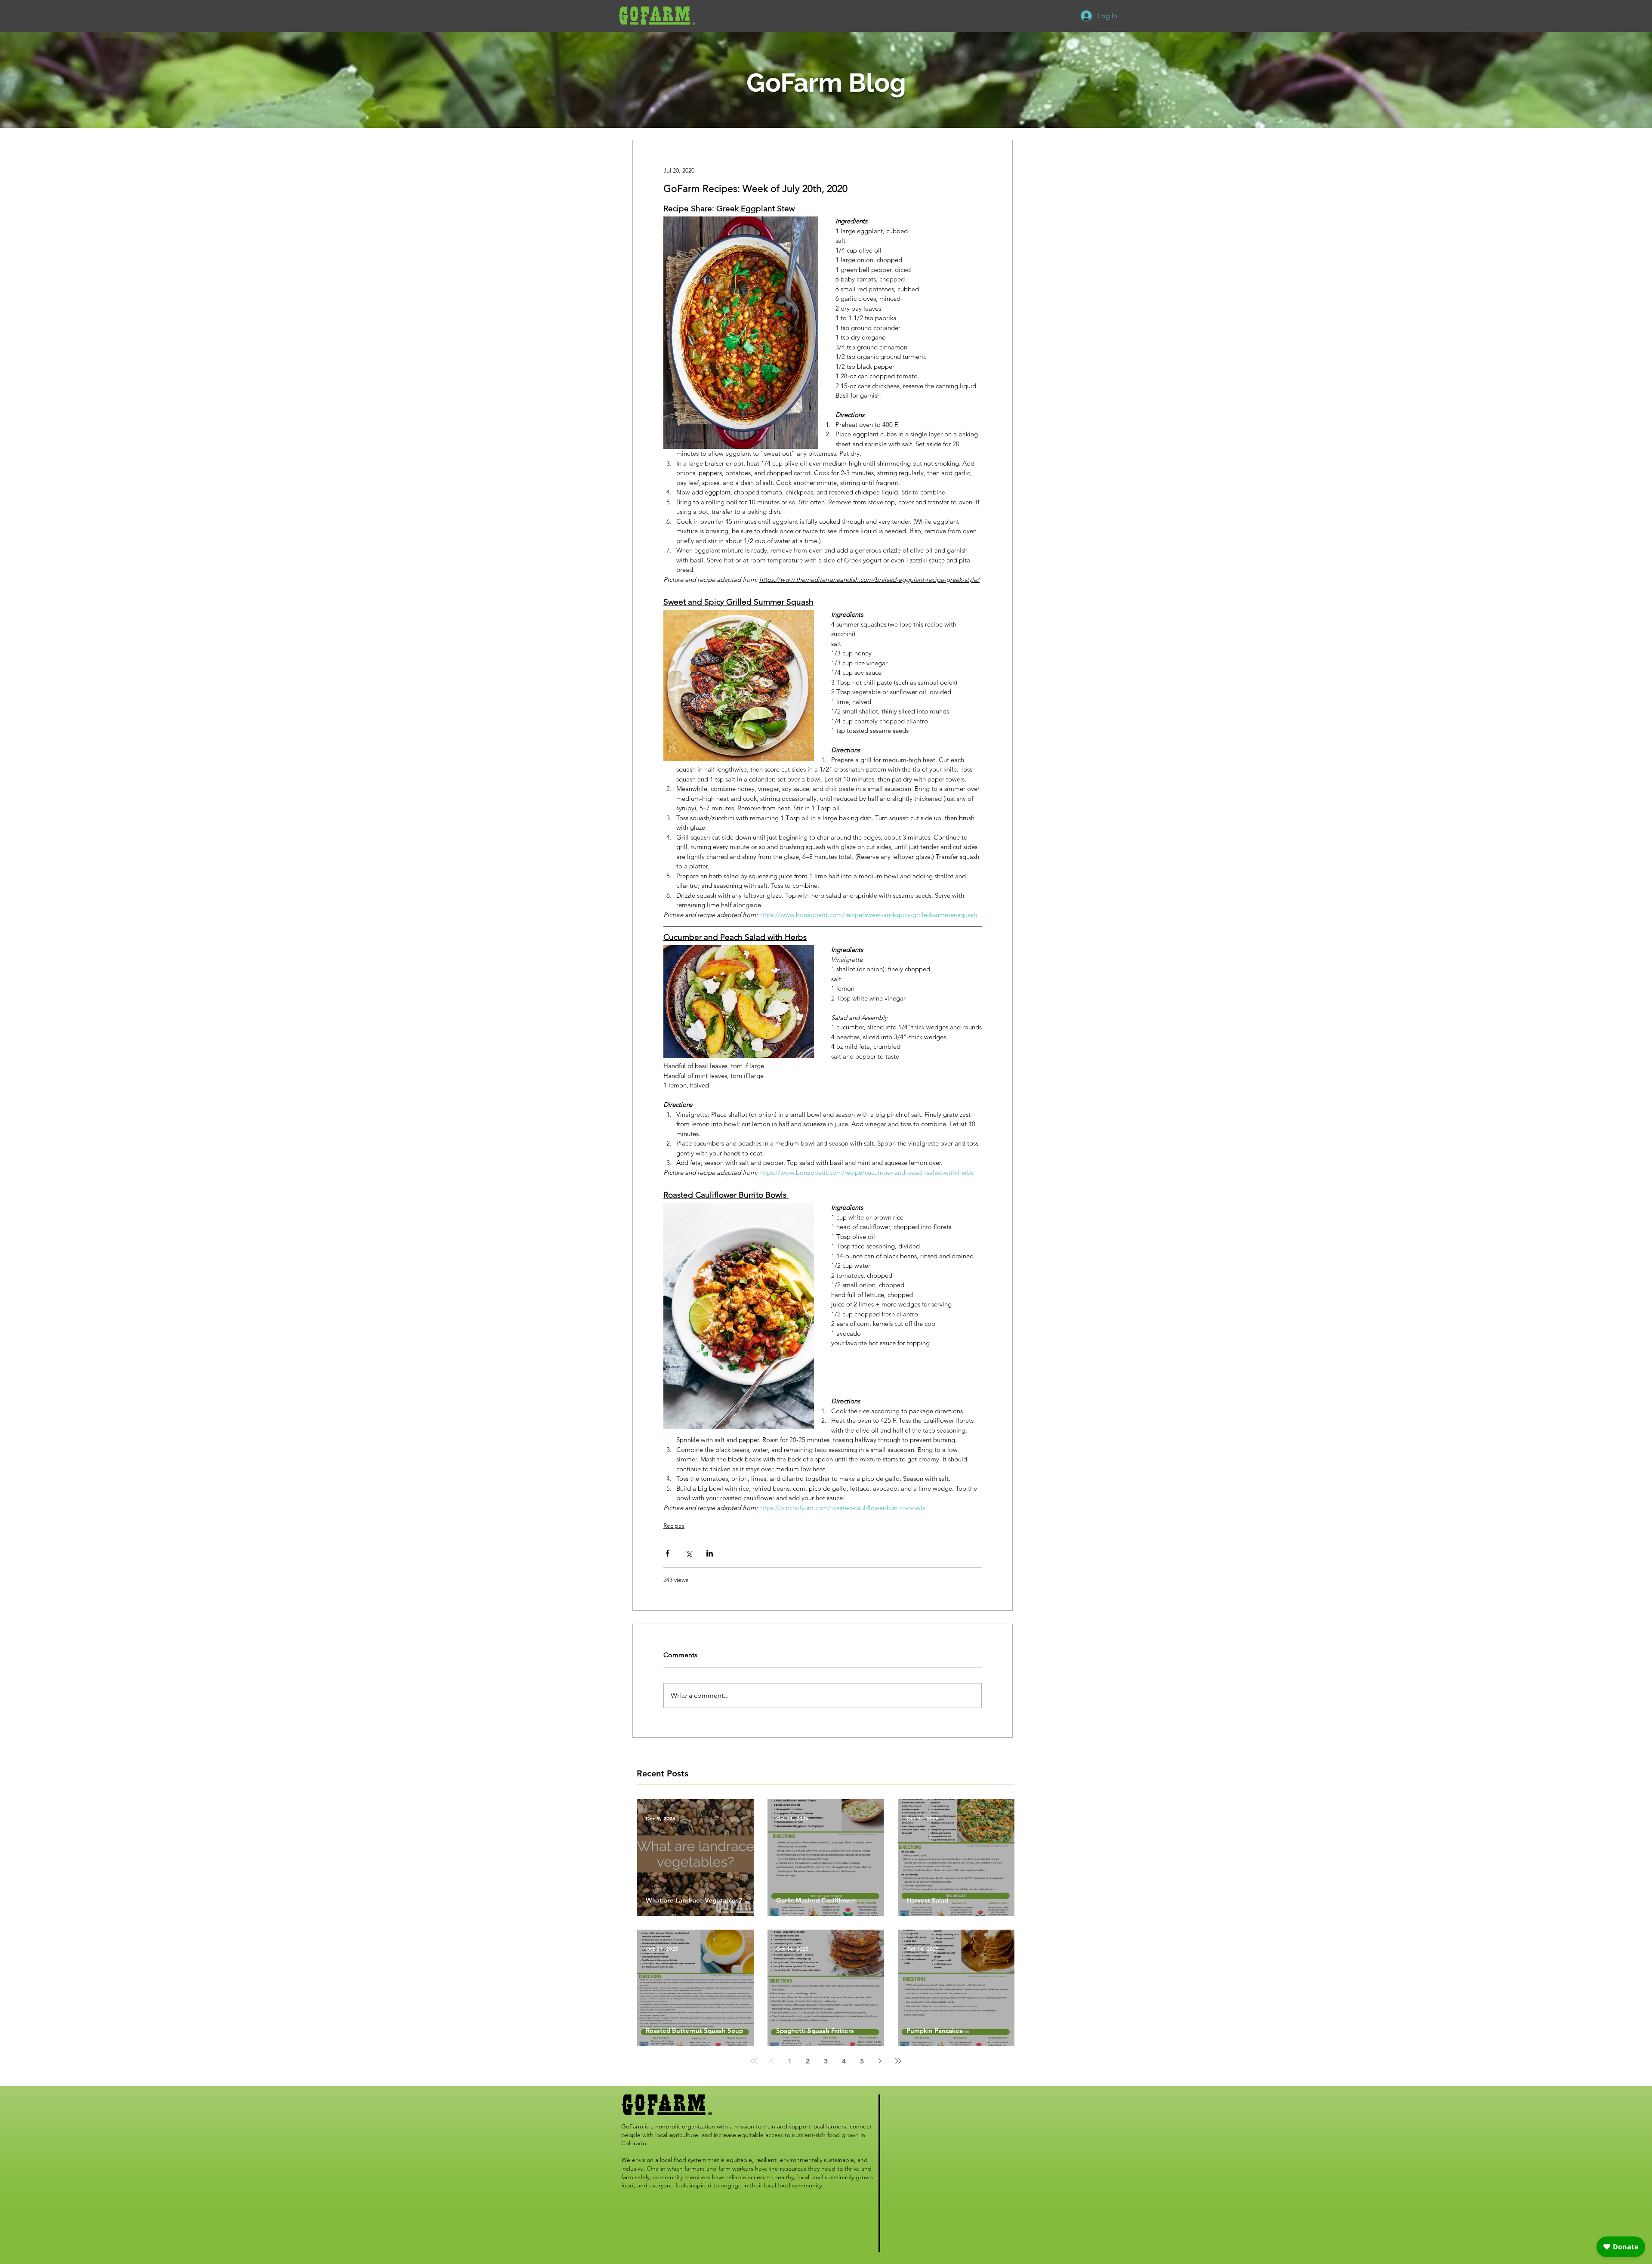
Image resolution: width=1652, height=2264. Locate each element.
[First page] (754, 2061)
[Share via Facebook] (667, 1553)
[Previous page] (772, 2061)
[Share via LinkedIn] (710, 1553)
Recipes (674, 1526)
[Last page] (898, 2061)
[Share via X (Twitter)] (689, 1553)
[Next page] (880, 2061)
